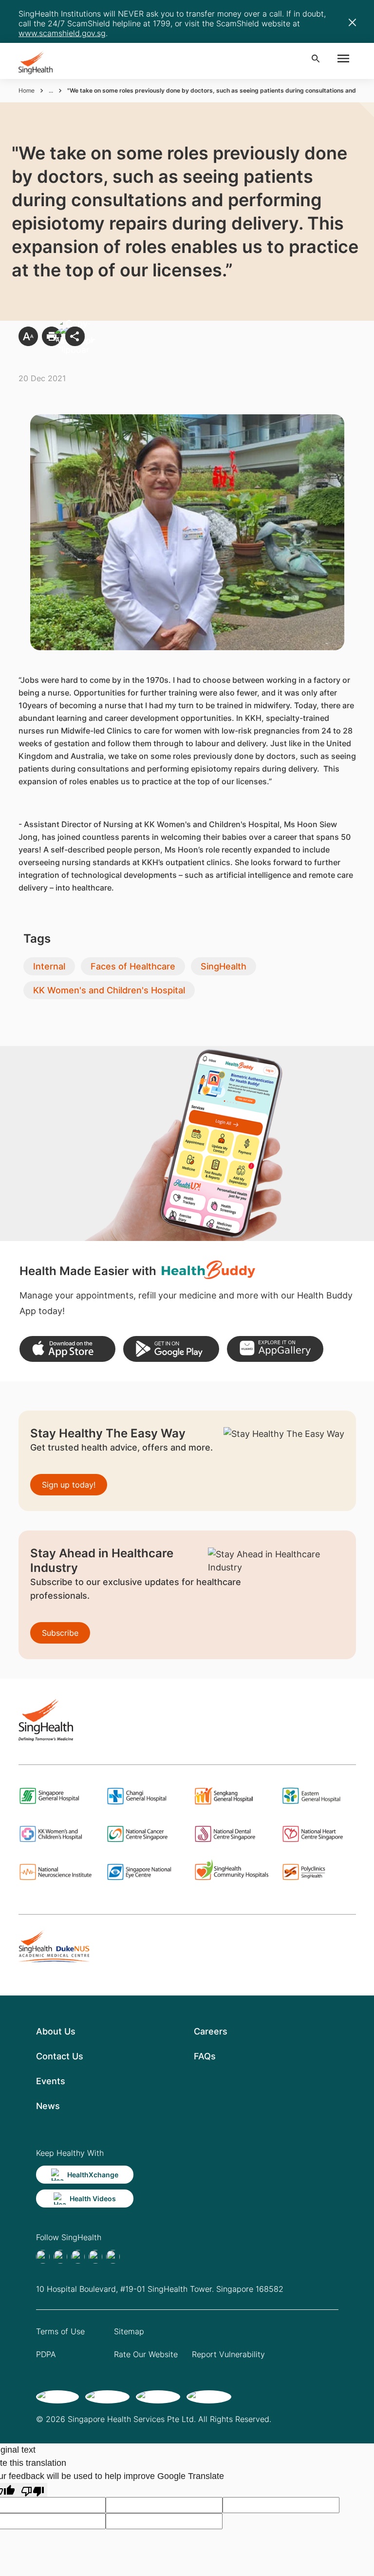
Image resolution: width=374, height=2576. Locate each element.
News (48, 2106)
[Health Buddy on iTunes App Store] (67, 1349)
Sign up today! (69, 1485)
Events (51, 2081)
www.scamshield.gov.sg (62, 33)
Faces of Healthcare (133, 966)
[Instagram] (95, 2257)
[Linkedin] (78, 2257)
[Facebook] (43, 2257)
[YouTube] (113, 2257)
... (51, 90)
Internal (49, 966)
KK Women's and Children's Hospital (109, 990)
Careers (211, 2031)
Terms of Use (60, 2331)
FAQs (205, 2056)
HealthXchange (93, 2175)
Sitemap (129, 2331)
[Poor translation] (33, 2490)
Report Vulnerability (228, 2354)
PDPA (46, 2354)
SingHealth (224, 966)
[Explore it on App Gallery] (275, 1349)
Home (27, 90)
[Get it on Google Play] (171, 1349)
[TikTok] (60, 2257)
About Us (56, 2031)
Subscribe (60, 1633)
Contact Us (60, 2056)
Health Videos (93, 2198)
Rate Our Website (146, 2354)
